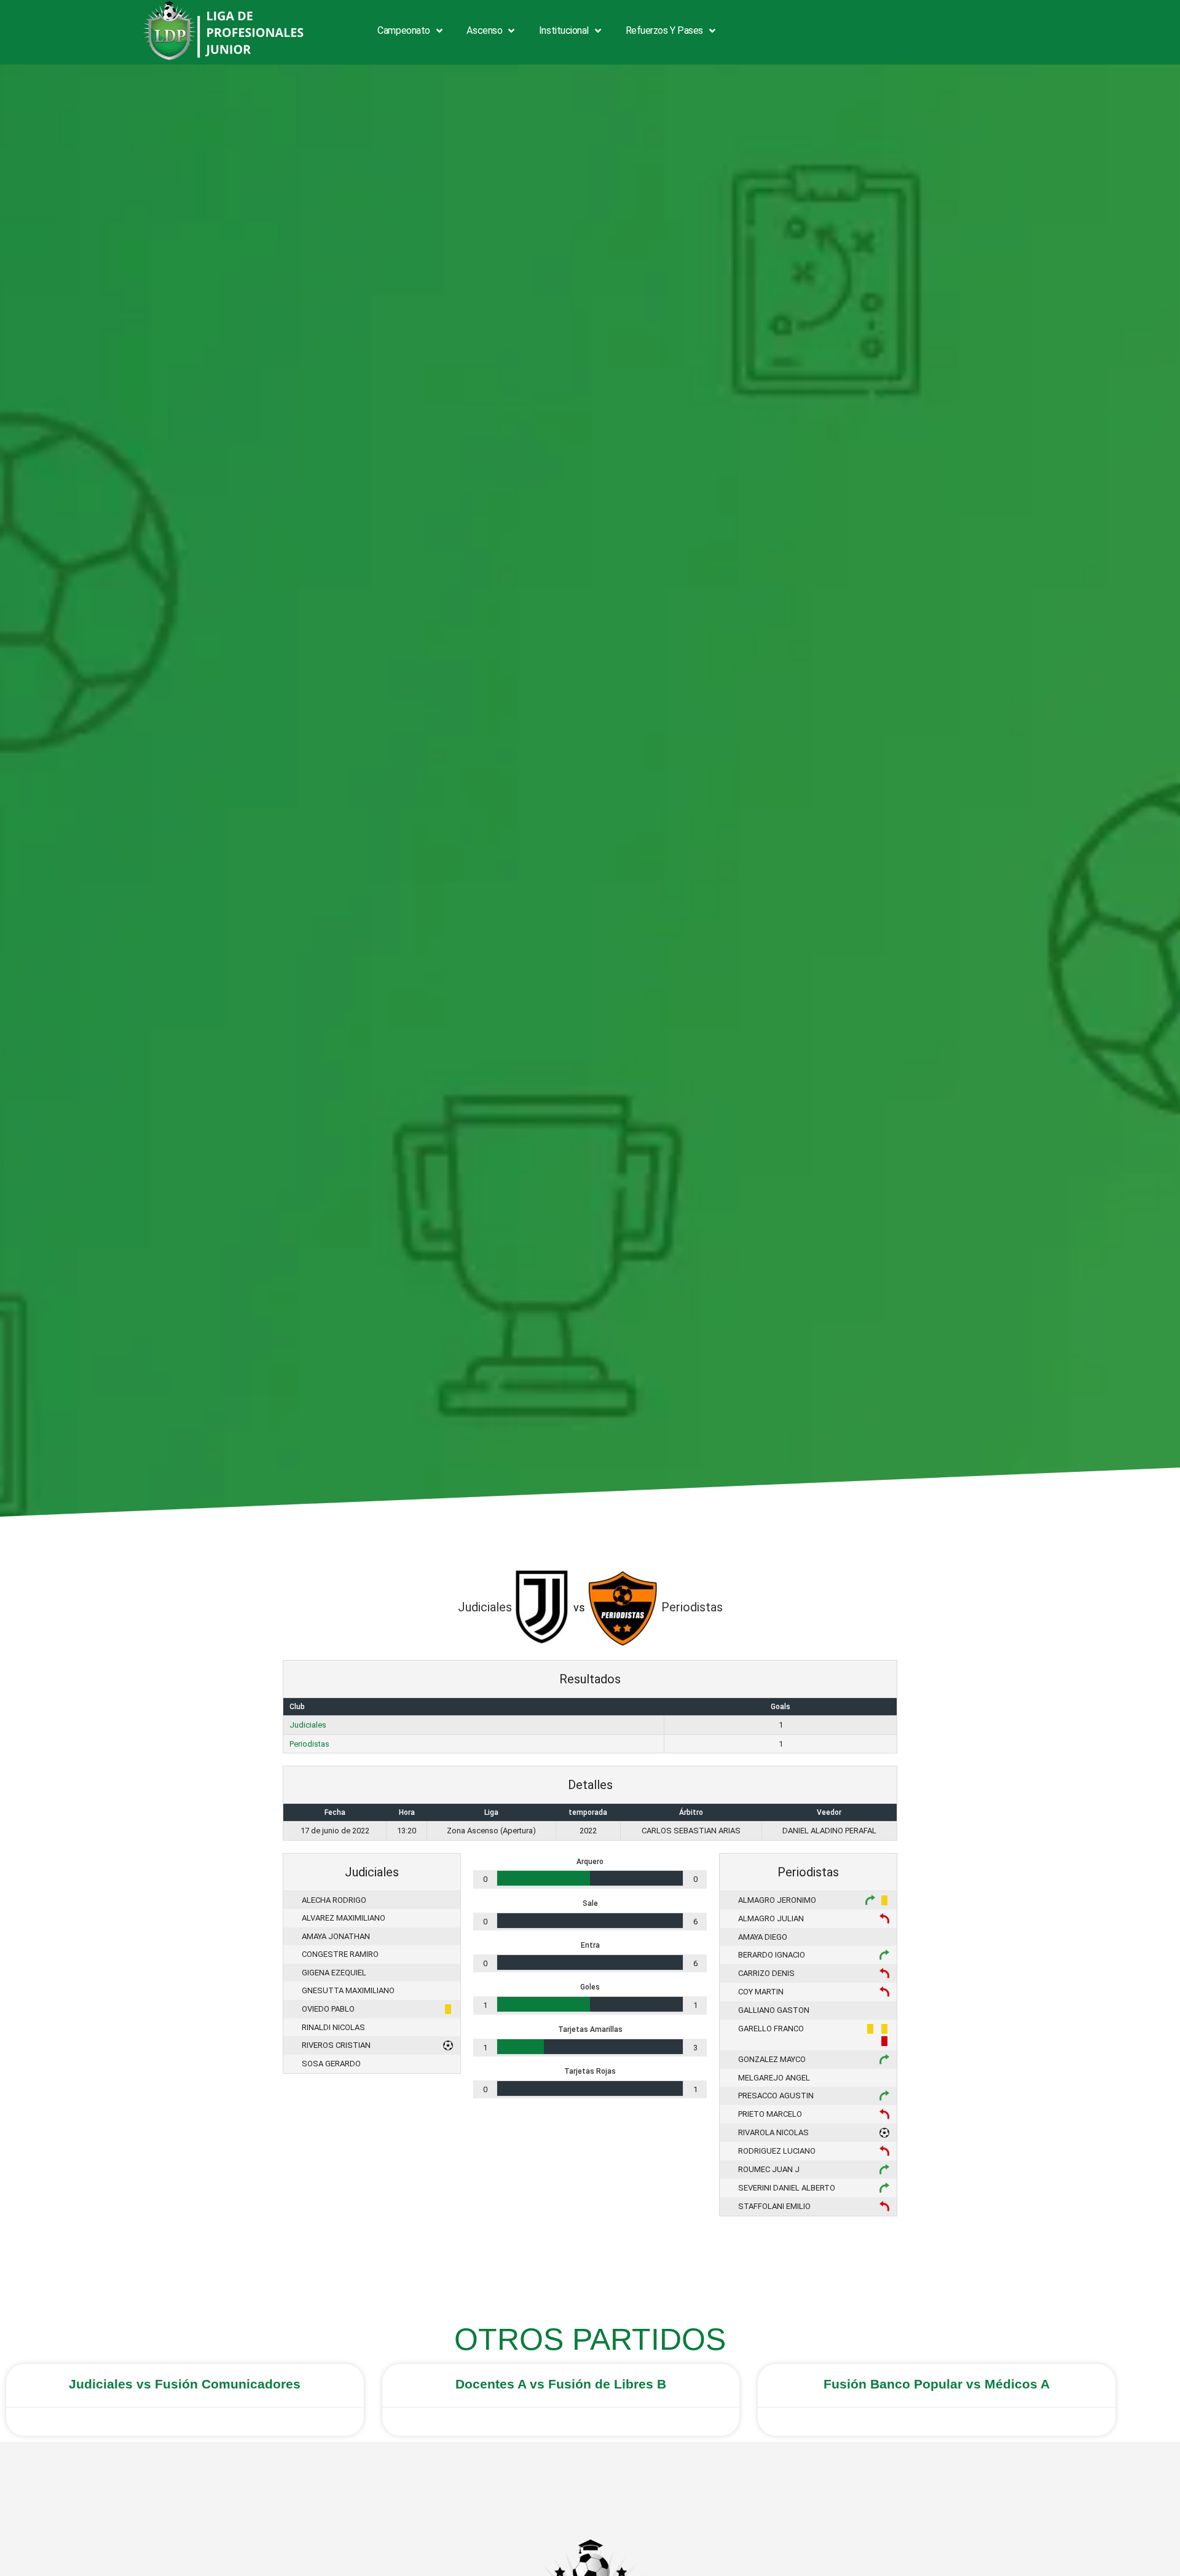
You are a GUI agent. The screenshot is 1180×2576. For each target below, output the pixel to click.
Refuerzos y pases (664, 30)
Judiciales (308, 1725)
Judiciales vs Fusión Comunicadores (185, 2384)
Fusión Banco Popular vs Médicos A (937, 2384)
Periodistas (309, 1744)
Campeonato (404, 30)
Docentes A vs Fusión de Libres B (561, 2384)
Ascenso (484, 30)
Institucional (564, 30)
